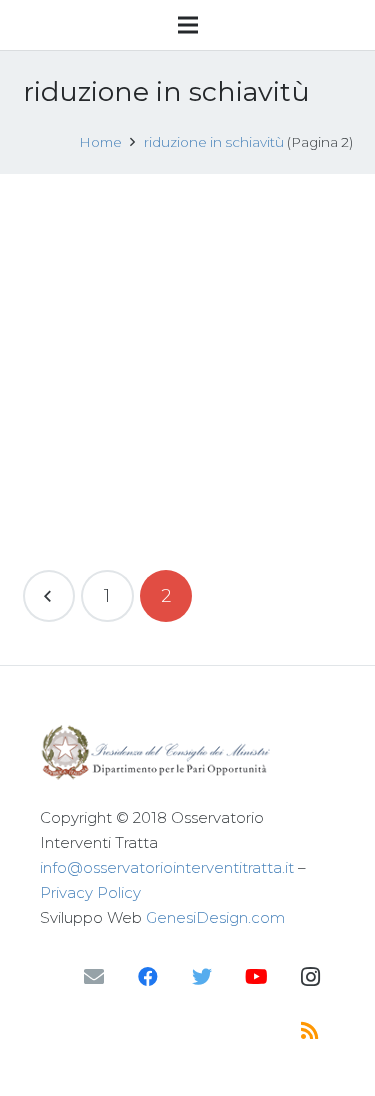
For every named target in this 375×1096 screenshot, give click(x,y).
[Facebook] (148, 977)
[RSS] (310, 1031)
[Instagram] (310, 977)
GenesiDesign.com (215, 917)
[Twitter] (202, 977)
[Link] (187, 752)
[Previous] (49, 596)
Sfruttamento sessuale (211, 304)
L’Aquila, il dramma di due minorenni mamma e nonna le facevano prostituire (184, 241)
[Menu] (188, 25)
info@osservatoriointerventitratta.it (167, 867)
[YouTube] (256, 977)
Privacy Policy (90, 892)
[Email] (94, 977)
